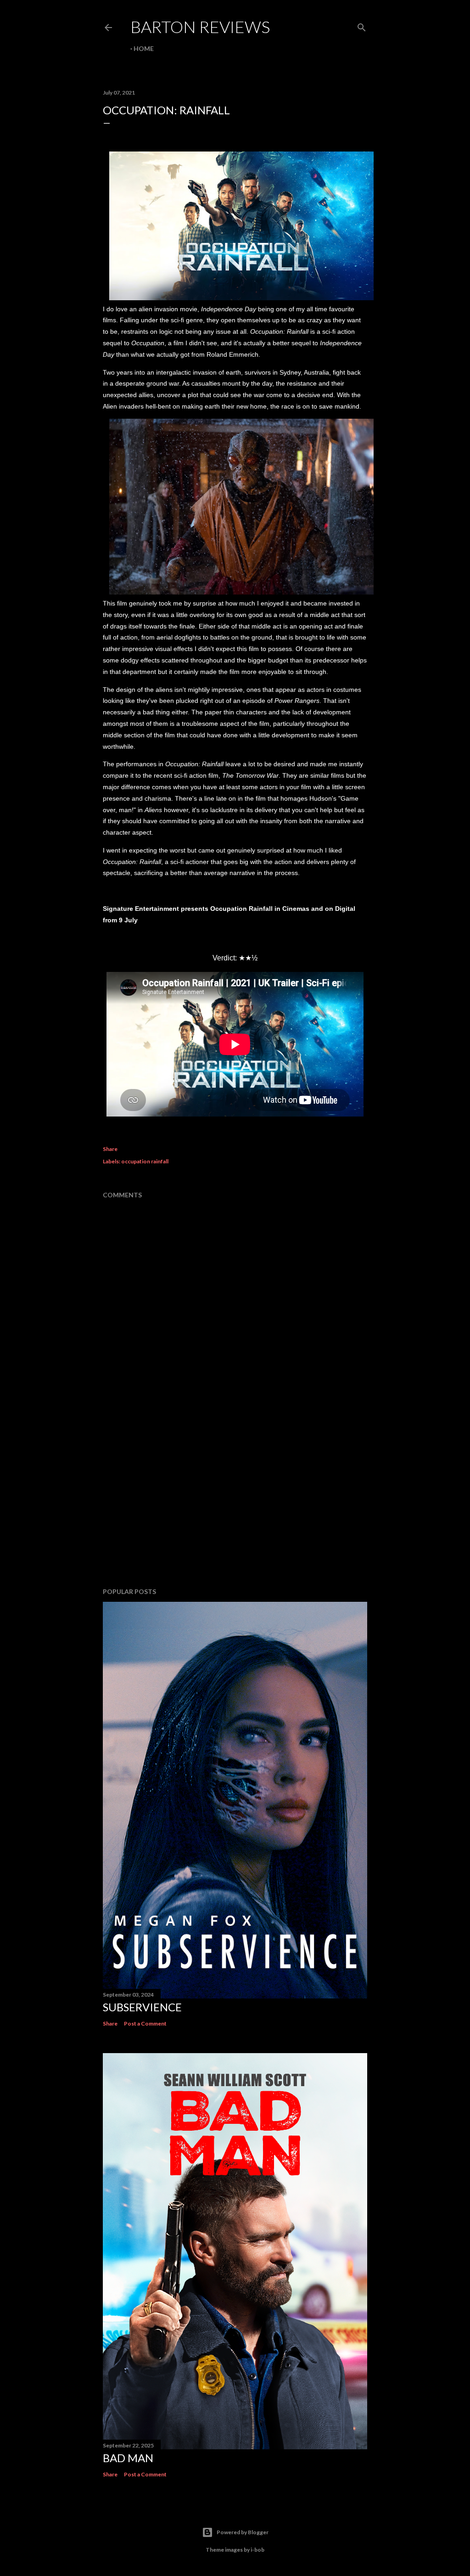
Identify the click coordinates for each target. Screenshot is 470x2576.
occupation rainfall (145, 1161)
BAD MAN (128, 2458)
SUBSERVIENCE (142, 2007)
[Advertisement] (235, 1500)
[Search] (362, 25)
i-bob (257, 2550)
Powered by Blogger (243, 2532)
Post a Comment (145, 2023)
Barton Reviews (200, 27)
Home (144, 48)
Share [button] (110, 1149)
